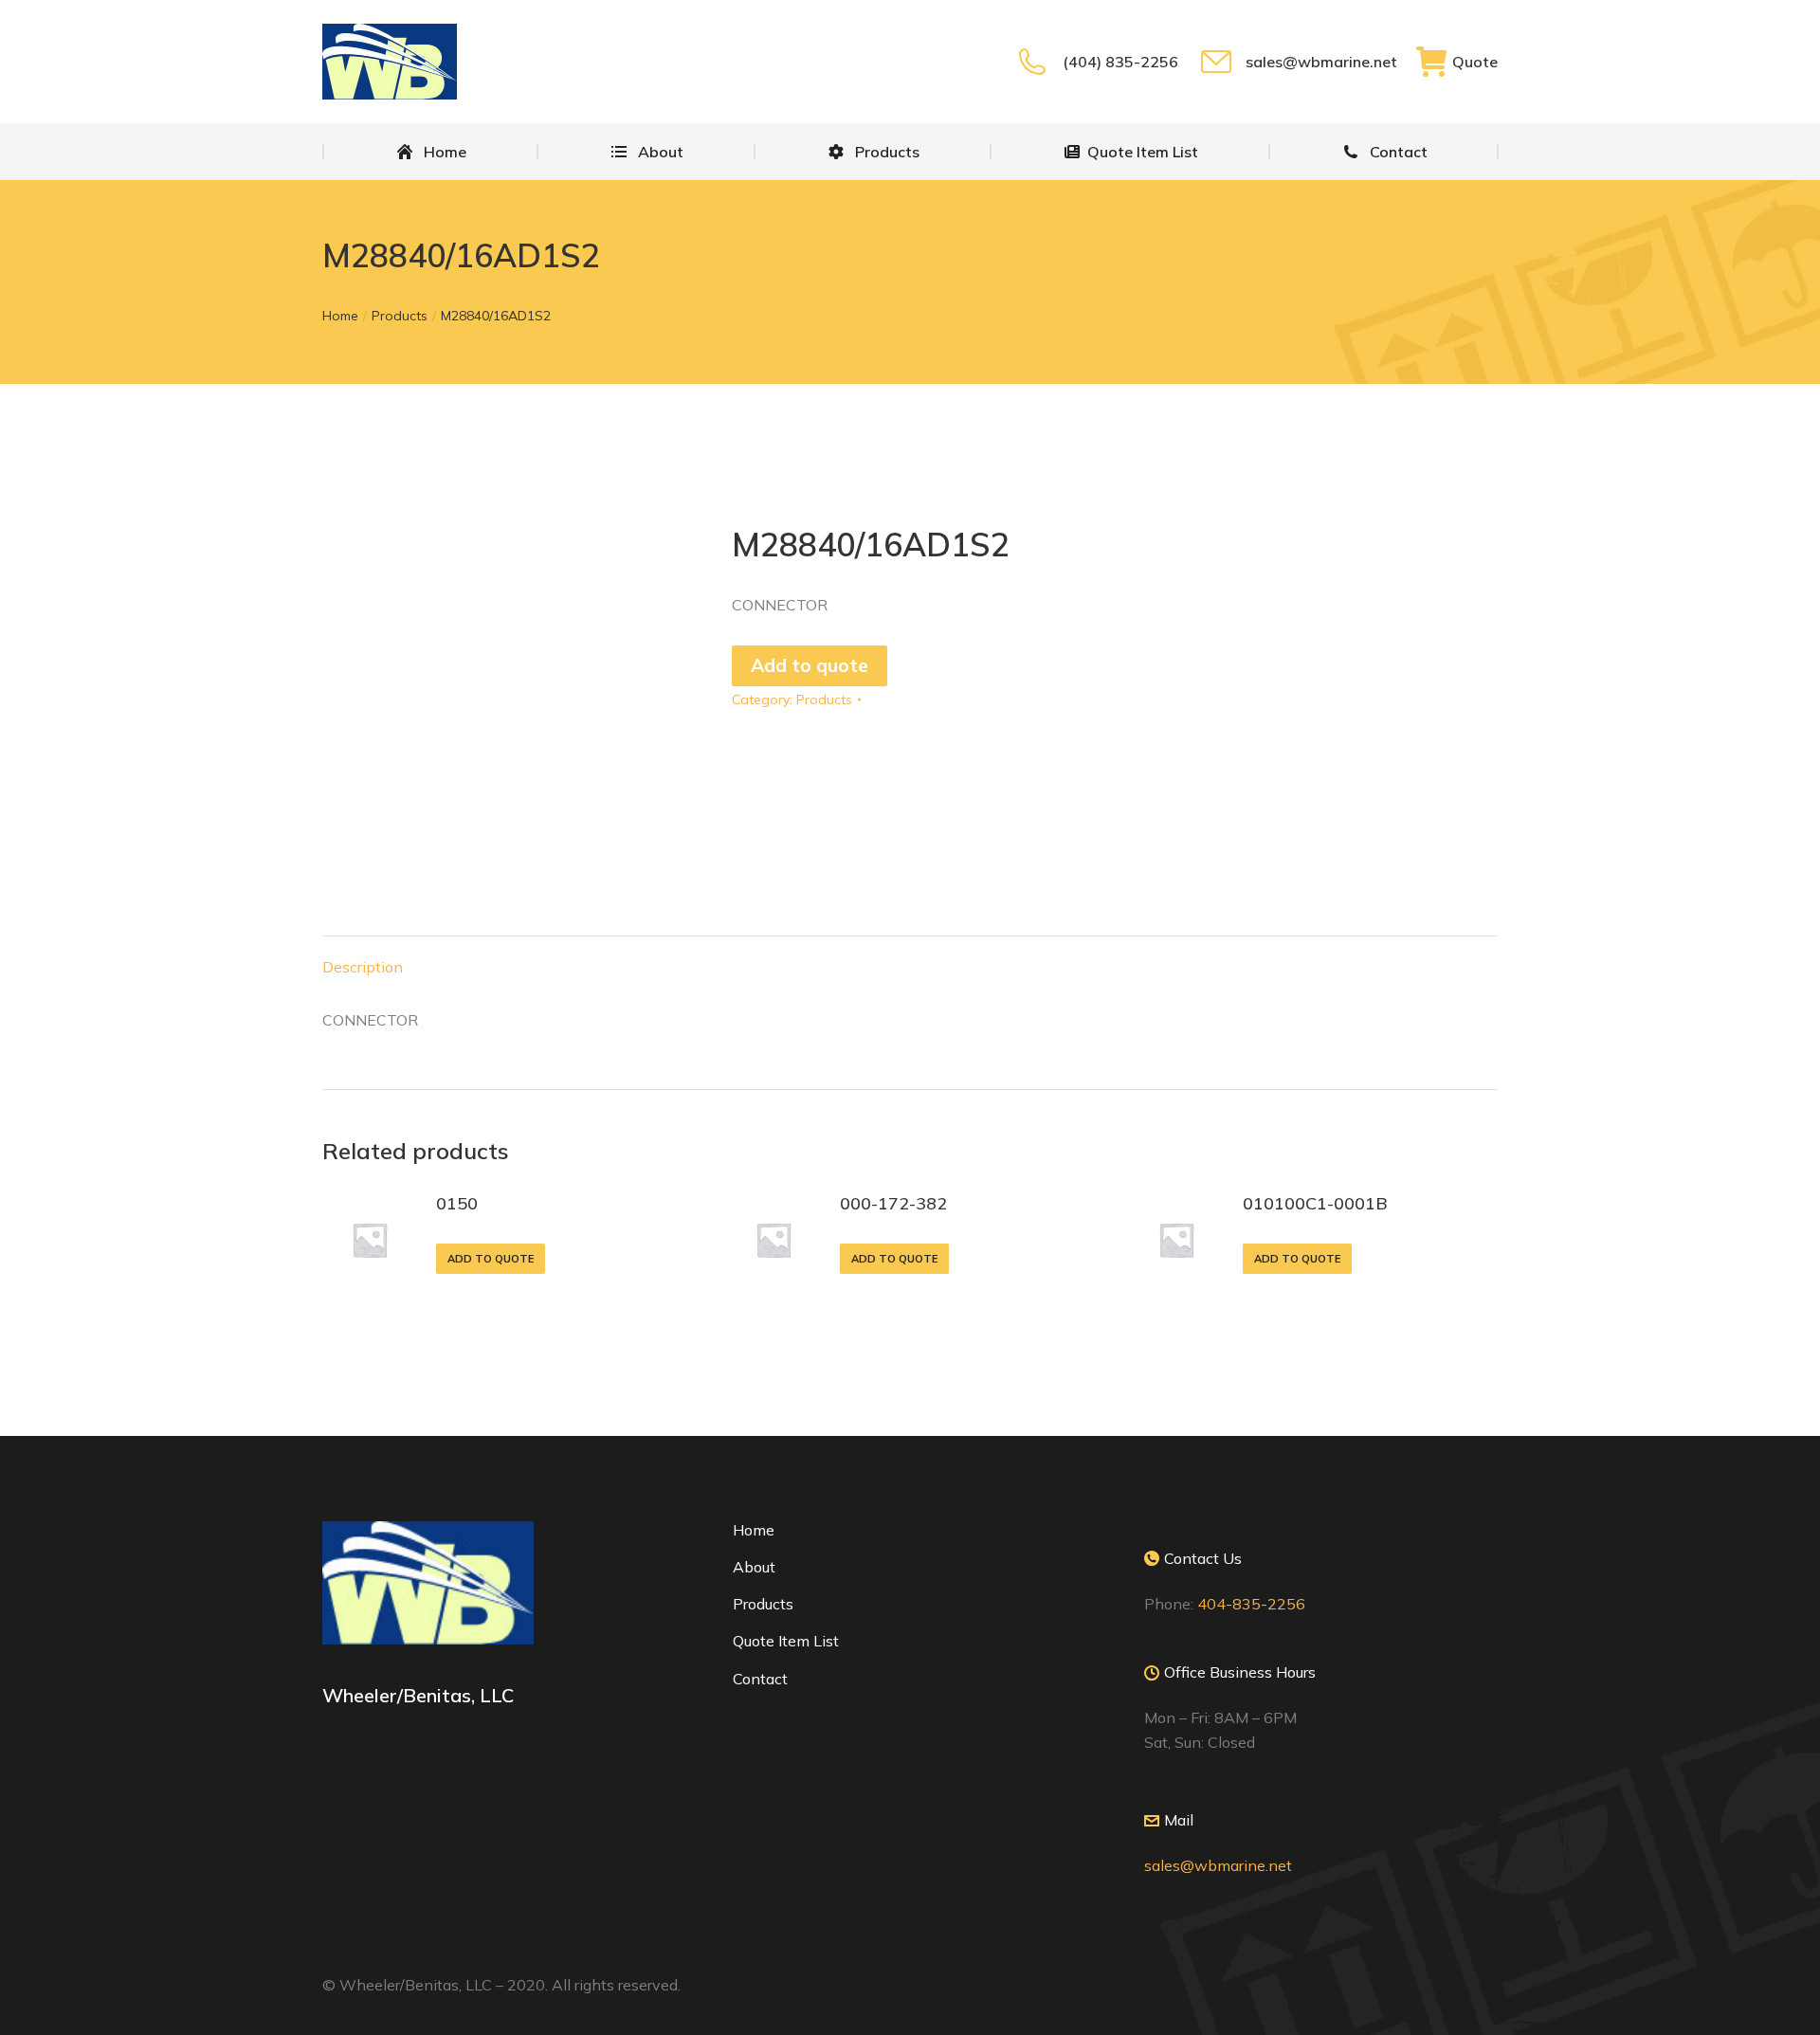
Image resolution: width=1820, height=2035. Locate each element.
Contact (760, 1679)
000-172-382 (893, 1203)
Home (754, 1530)
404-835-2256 (1251, 1604)
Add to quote (810, 665)
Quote (1475, 62)
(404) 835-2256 (1120, 62)
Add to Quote (491, 1259)
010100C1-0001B (1315, 1203)
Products (824, 700)
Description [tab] (363, 967)
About (754, 1567)
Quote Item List (786, 1641)
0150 (457, 1203)
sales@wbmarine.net (1321, 62)
